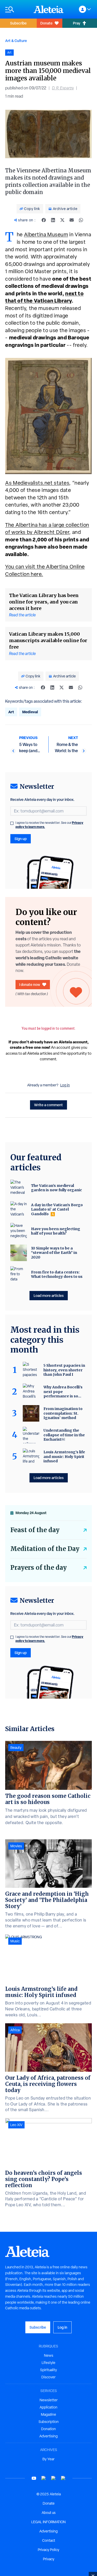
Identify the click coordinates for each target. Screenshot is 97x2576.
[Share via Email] (72, 220)
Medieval (30, 712)
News (49, 2355)
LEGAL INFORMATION (48, 2522)
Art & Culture (16, 41)
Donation (48, 2429)
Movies (16, 1846)
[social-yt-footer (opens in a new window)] (34, 2478)
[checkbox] (12, 823)
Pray (77, 23)
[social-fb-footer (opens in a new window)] (44, 2478)
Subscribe (18, 23)
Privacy (49, 2559)
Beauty (16, 1748)
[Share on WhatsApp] (81, 220)
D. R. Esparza (63, 88)
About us (49, 2513)
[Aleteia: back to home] (49, 9)
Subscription (49, 2422)
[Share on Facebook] (44, 220)
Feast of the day (35, 1530)
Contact (49, 2540)
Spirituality (48, 2370)
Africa (15, 2030)
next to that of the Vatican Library (44, 297)
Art (11, 712)
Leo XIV (16, 2125)
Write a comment (48, 1105)
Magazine (48, 2414)
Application (48, 2407)
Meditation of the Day (45, 1549)
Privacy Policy (48, 2550)
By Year (48, 2459)
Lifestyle (48, 2363)
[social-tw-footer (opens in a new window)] (54, 2478)
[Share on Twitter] (62, 220)
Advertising (48, 2436)
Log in (65, 1085)
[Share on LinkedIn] (53, 220)
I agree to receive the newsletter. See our (49, 825)
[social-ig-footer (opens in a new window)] (63, 2478)
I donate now (30, 984)
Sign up (21, 839)
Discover (48, 2377)
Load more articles (49, 1295)
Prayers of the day (39, 1568)
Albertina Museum (46, 234)
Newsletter (49, 2400)
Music (15, 1941)
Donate (46, 23)
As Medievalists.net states (37, 483)
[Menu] (17, 9)
